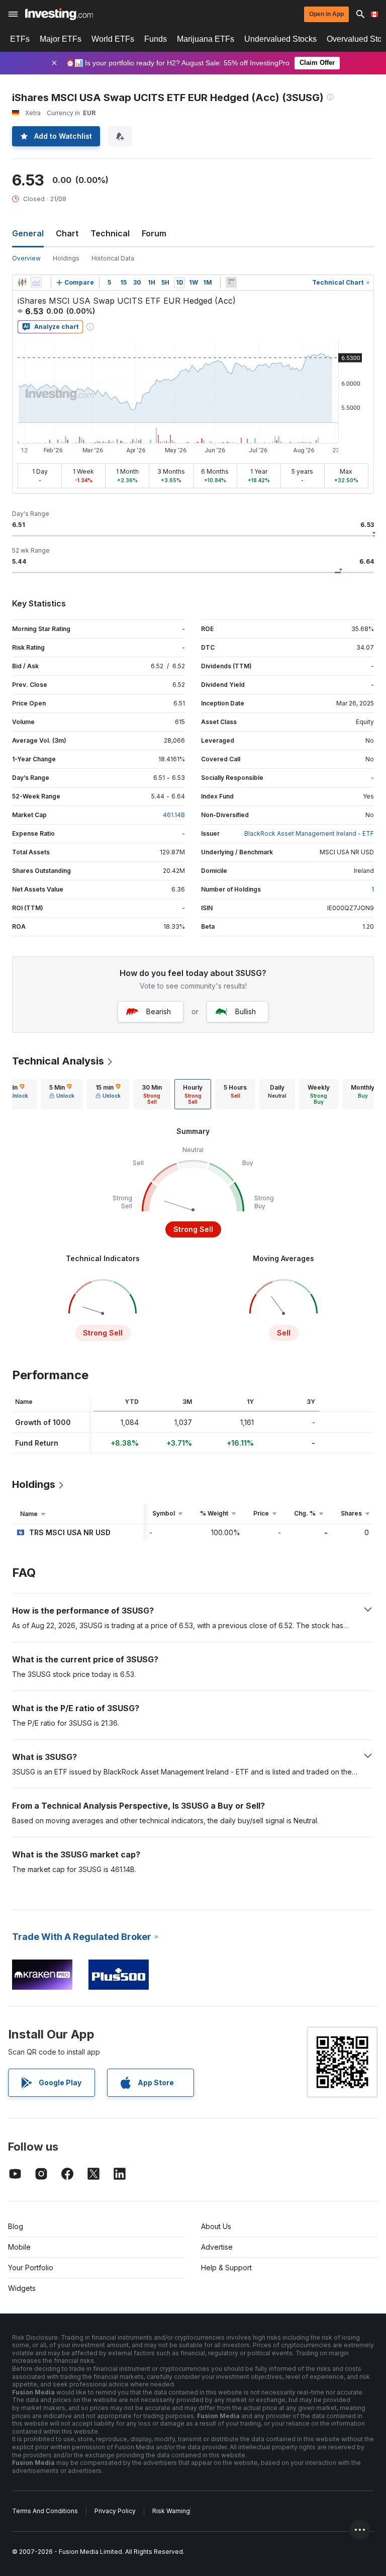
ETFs (20, 39)
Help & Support (226, 2268)
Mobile (19, 2247)
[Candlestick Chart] (22, 283)
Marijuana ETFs (206, 39)
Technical (110, 233)
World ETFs (113, 39)
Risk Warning (171, 2511)
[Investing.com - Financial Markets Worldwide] (59, 14)
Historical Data (113, 258)
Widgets (22, 2288)
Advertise (217, 2247)
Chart (67, 233)
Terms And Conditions (45, 2511)
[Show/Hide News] (231, 283)
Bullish (246, 1011)
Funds (156, 39)
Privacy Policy (115, 2511)
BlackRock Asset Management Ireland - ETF (309, 833)
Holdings (66, 258)
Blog (16, 2226)
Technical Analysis (58, 1061)
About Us (216, 2226)
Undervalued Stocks (280, 39)
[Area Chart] (36, 283)
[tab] (62, 1094)
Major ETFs (61, 39)
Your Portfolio (31, 2268)
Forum (154, 233)
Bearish (159, 1011)
